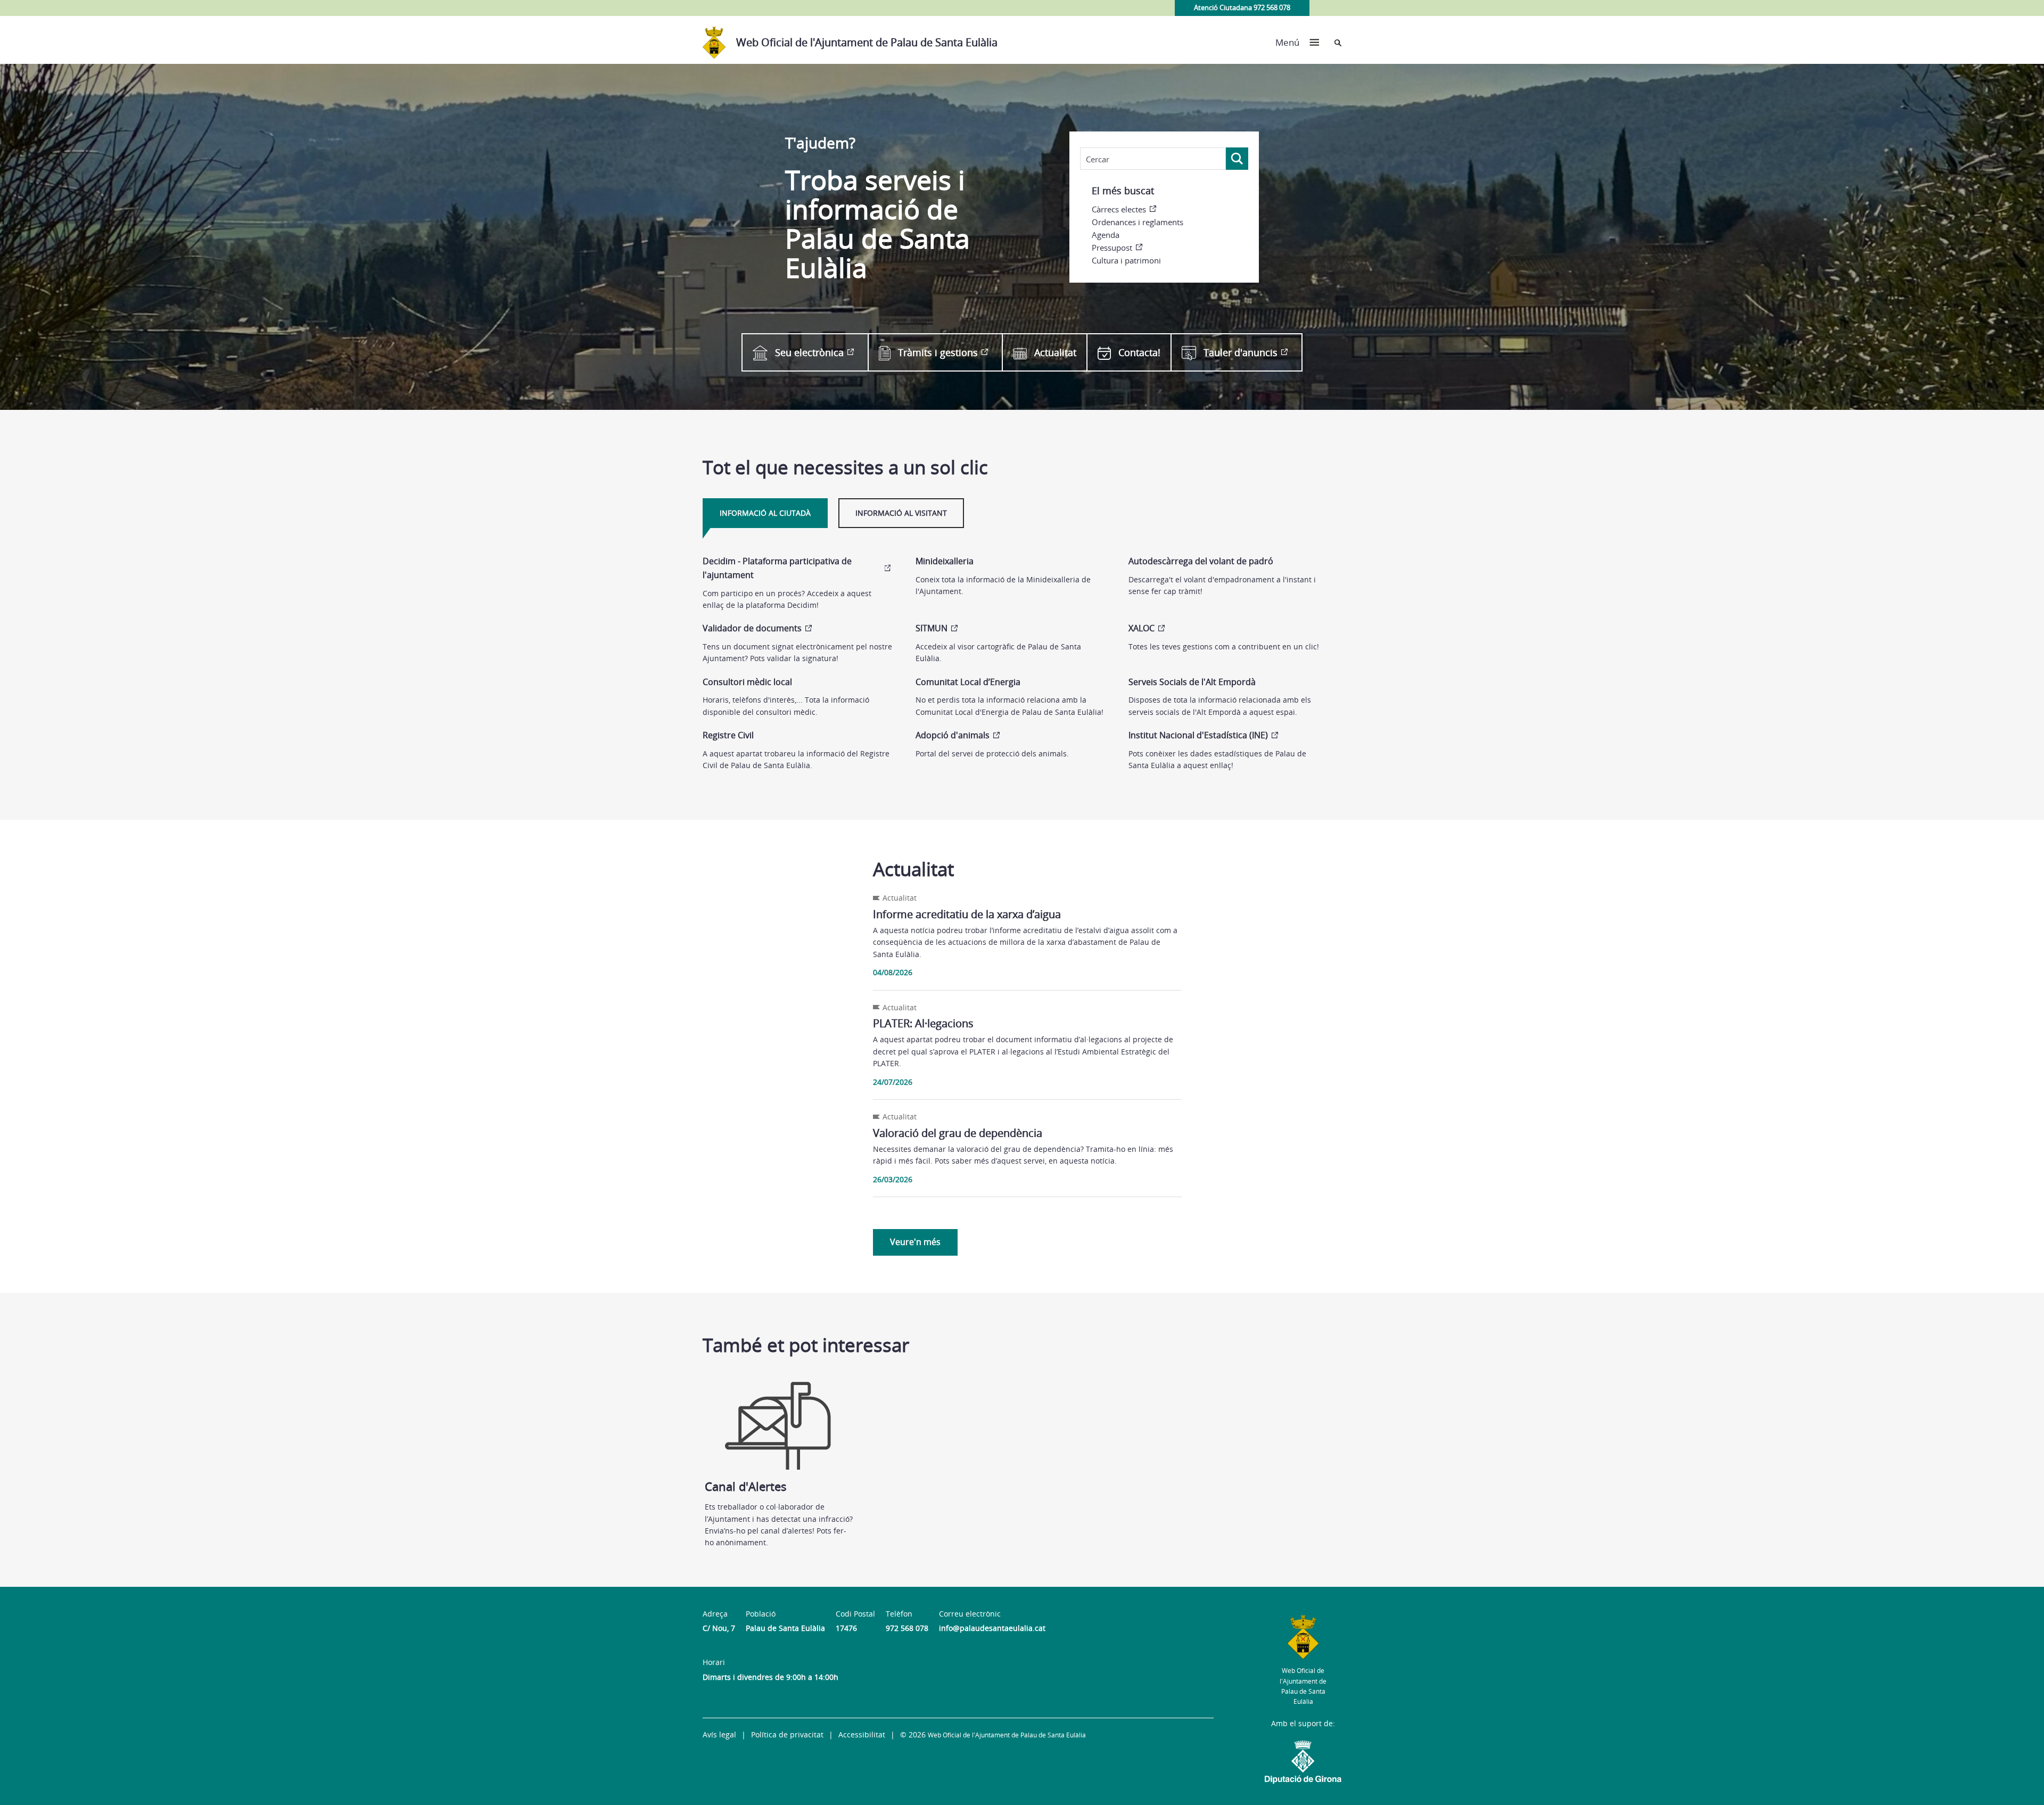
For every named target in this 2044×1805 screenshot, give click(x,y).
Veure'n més (915, 1242)
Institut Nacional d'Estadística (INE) (1198, 735)
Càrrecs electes (1119, 209)
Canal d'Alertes (746, 1486)
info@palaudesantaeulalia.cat (992, 1628)
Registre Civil (728, 735)
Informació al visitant (901, 513)
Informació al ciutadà (765, 513)
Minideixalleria (945, 561)
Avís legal (719, 1734)
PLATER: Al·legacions (923, 1023)
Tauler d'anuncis (1241, 352)
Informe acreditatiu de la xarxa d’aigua (967, 914)
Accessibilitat (862, 1734)
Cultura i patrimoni (1126, 260)
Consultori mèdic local (747, 682)
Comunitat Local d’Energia (968, 682)
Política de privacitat (787, 1734)
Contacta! (1139, 352)
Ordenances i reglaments (1138, 222)
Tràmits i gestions (938, 352)
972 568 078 (907, 1628)
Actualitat (1055, 352)
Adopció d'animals (953, 735)
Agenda (1106, 235)
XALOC (1141, 628)
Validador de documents (752, 628)
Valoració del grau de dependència (958, 1133)
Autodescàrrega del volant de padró (1201, 561)
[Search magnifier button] (1237, 159)
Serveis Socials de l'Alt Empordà (1192, 682)
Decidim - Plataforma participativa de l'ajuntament (777, 568)
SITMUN (932, 628)
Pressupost (1112, 248)
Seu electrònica (809, 352)
